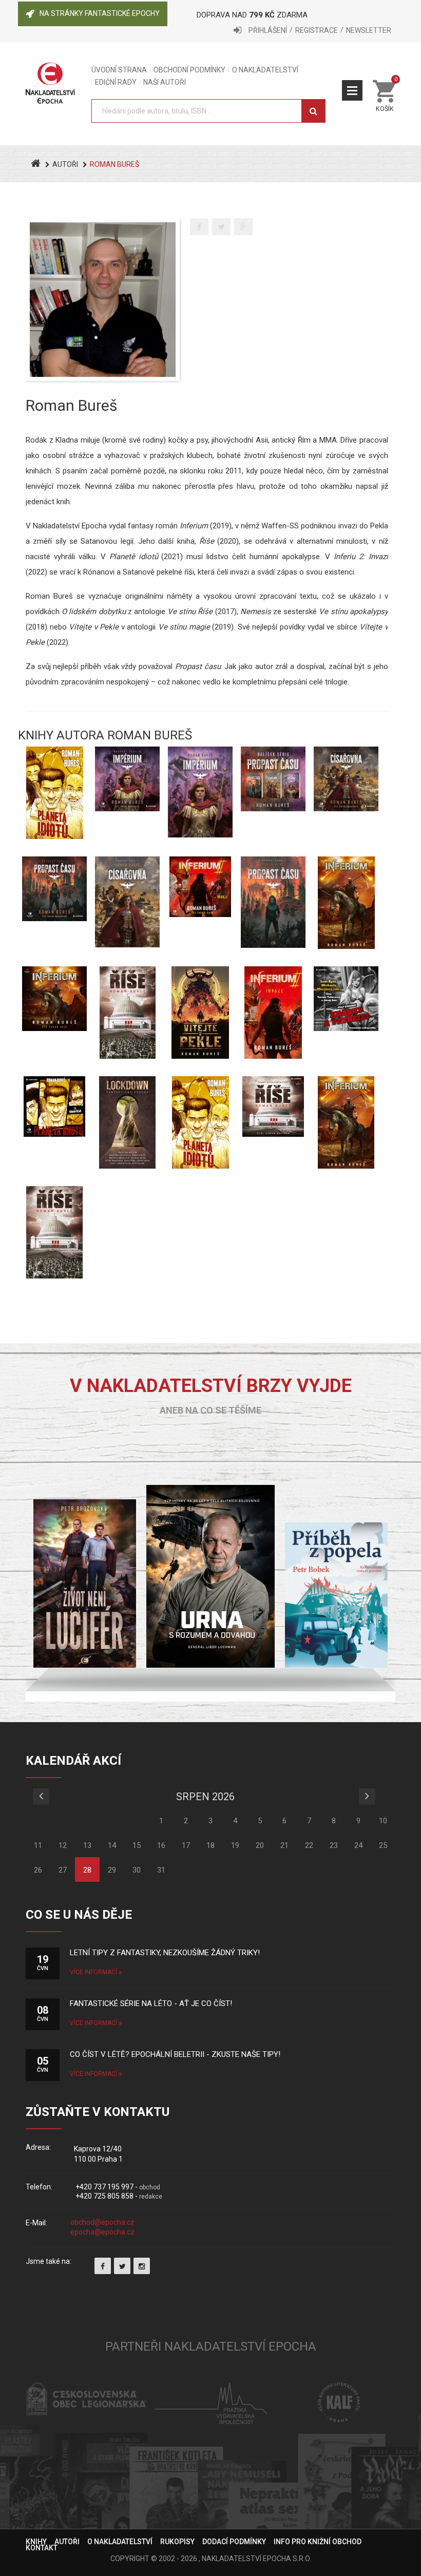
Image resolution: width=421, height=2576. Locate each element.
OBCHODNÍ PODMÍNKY (189, 70)
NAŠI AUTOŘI (165, 82)
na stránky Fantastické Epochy (100, 13)
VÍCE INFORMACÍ (94, 1972)
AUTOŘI (65, 164)
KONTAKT (42, 2548)
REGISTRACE (317, 30)
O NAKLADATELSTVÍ (265, 70)
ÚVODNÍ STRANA (119, 70)
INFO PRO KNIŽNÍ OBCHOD (318, 2542)
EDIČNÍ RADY (116, 82)
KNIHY (36, 2542)
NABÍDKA (352, 90)
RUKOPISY (177, 2542)
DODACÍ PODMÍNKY (234, 2542)
